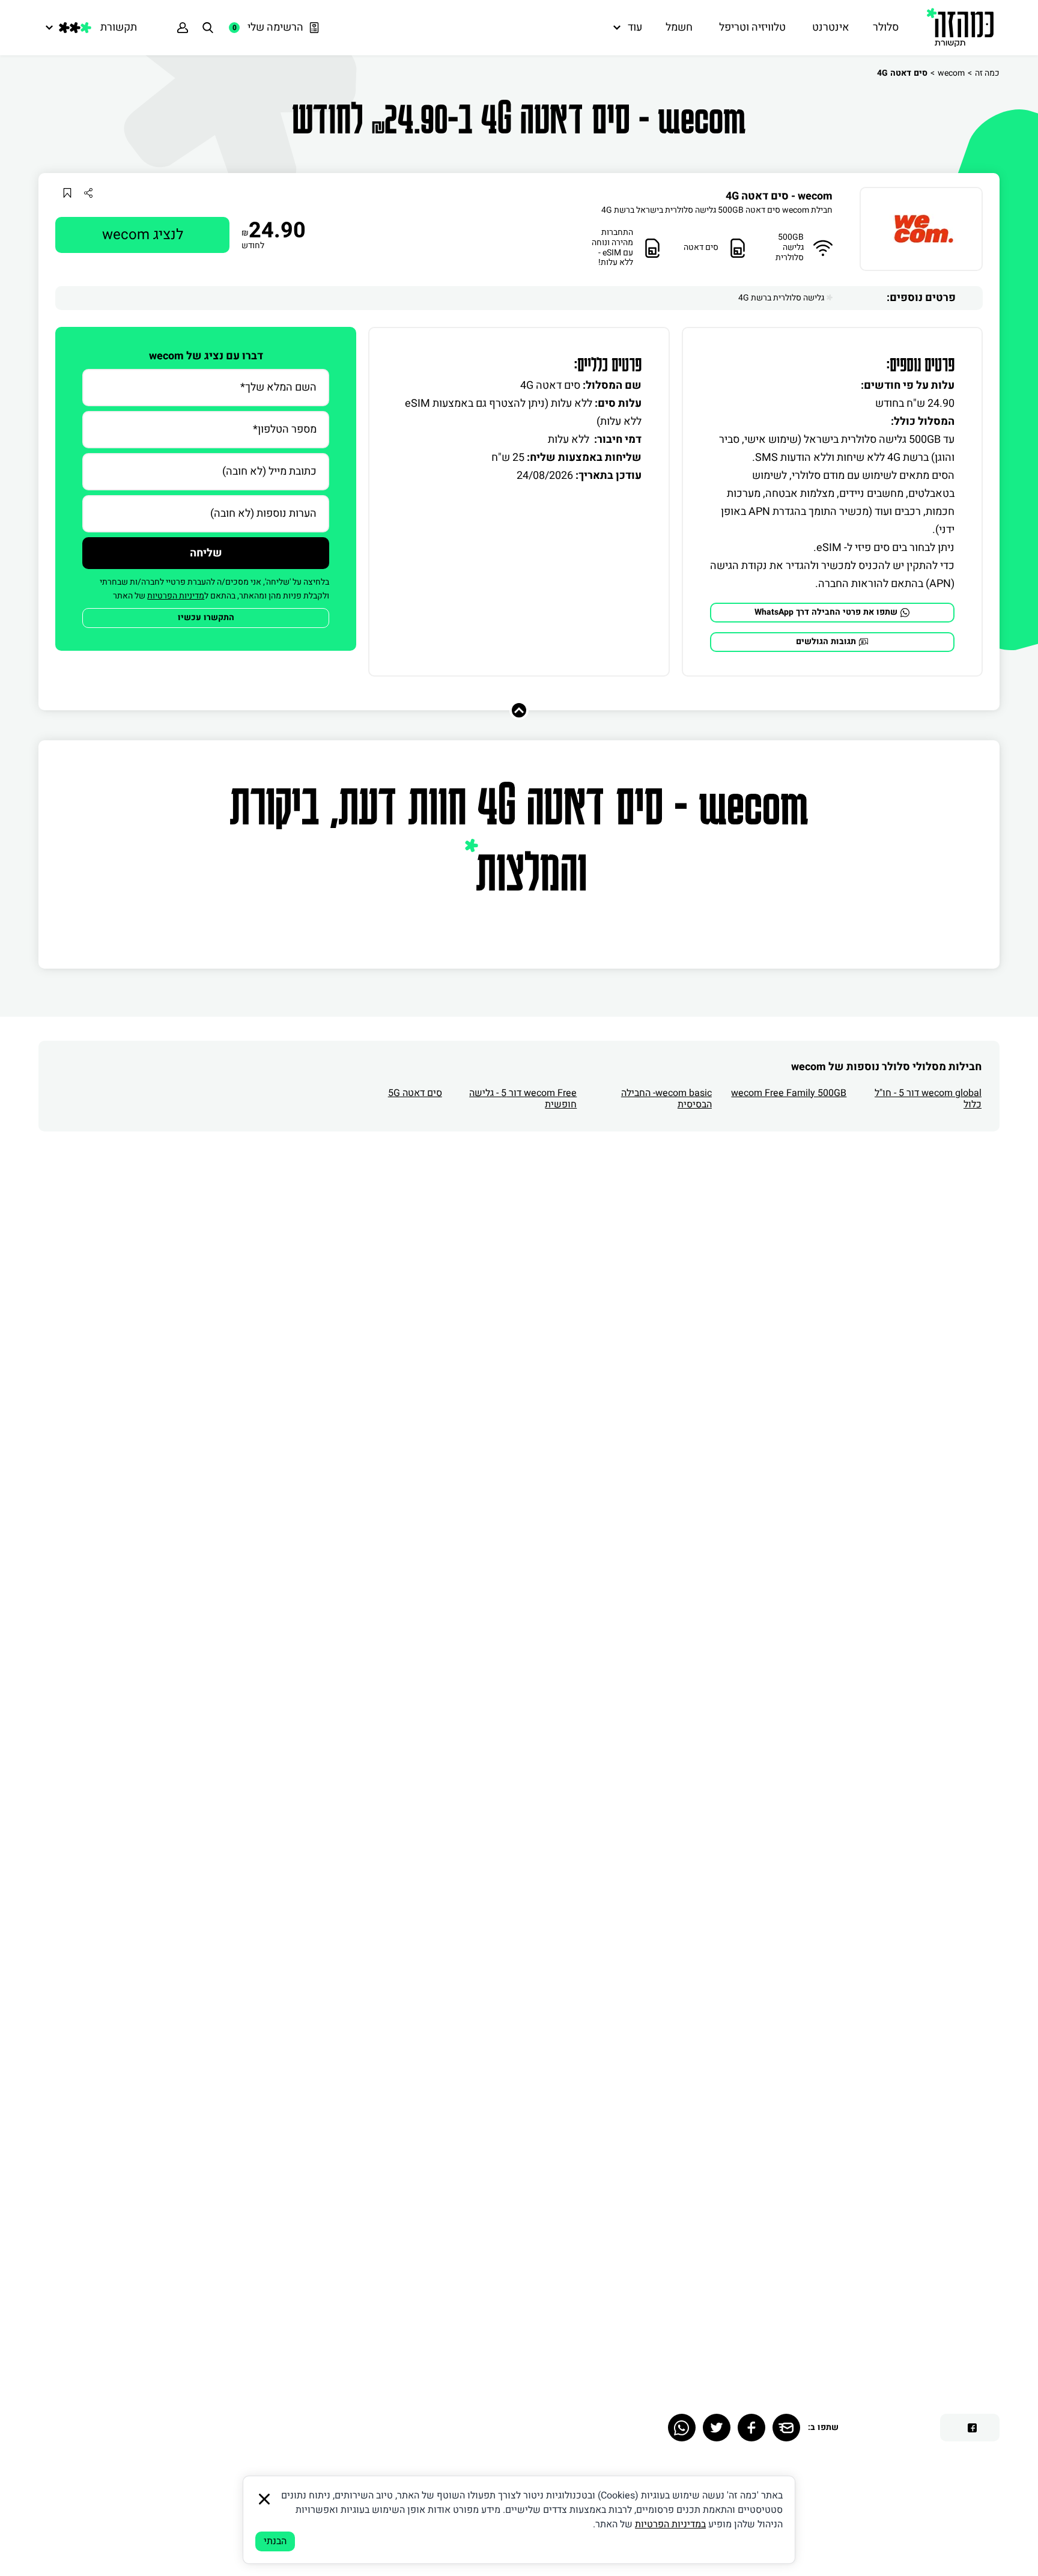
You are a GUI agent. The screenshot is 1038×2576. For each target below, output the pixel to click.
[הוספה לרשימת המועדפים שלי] (67, 193)
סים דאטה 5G (415, 1093)
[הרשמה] (183, 28)
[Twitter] (717, 2428)
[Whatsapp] (682, 2428)
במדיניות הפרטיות (670, 2524)
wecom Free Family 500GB (789, 1093)
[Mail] (786, 2428)
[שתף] (88, 193)
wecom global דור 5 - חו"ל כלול (928, 1099)
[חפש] (208, 28)
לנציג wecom (143, 235)
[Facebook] (751, 2428)
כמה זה (987, 73)
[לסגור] (264, 2499)
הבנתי (275, 2541)
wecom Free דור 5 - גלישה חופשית (523, 1099)
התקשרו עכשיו (206, 617)
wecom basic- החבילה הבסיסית (666, 1099)
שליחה (206, 553)
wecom (951, 73)
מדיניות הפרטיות (176, 596)
